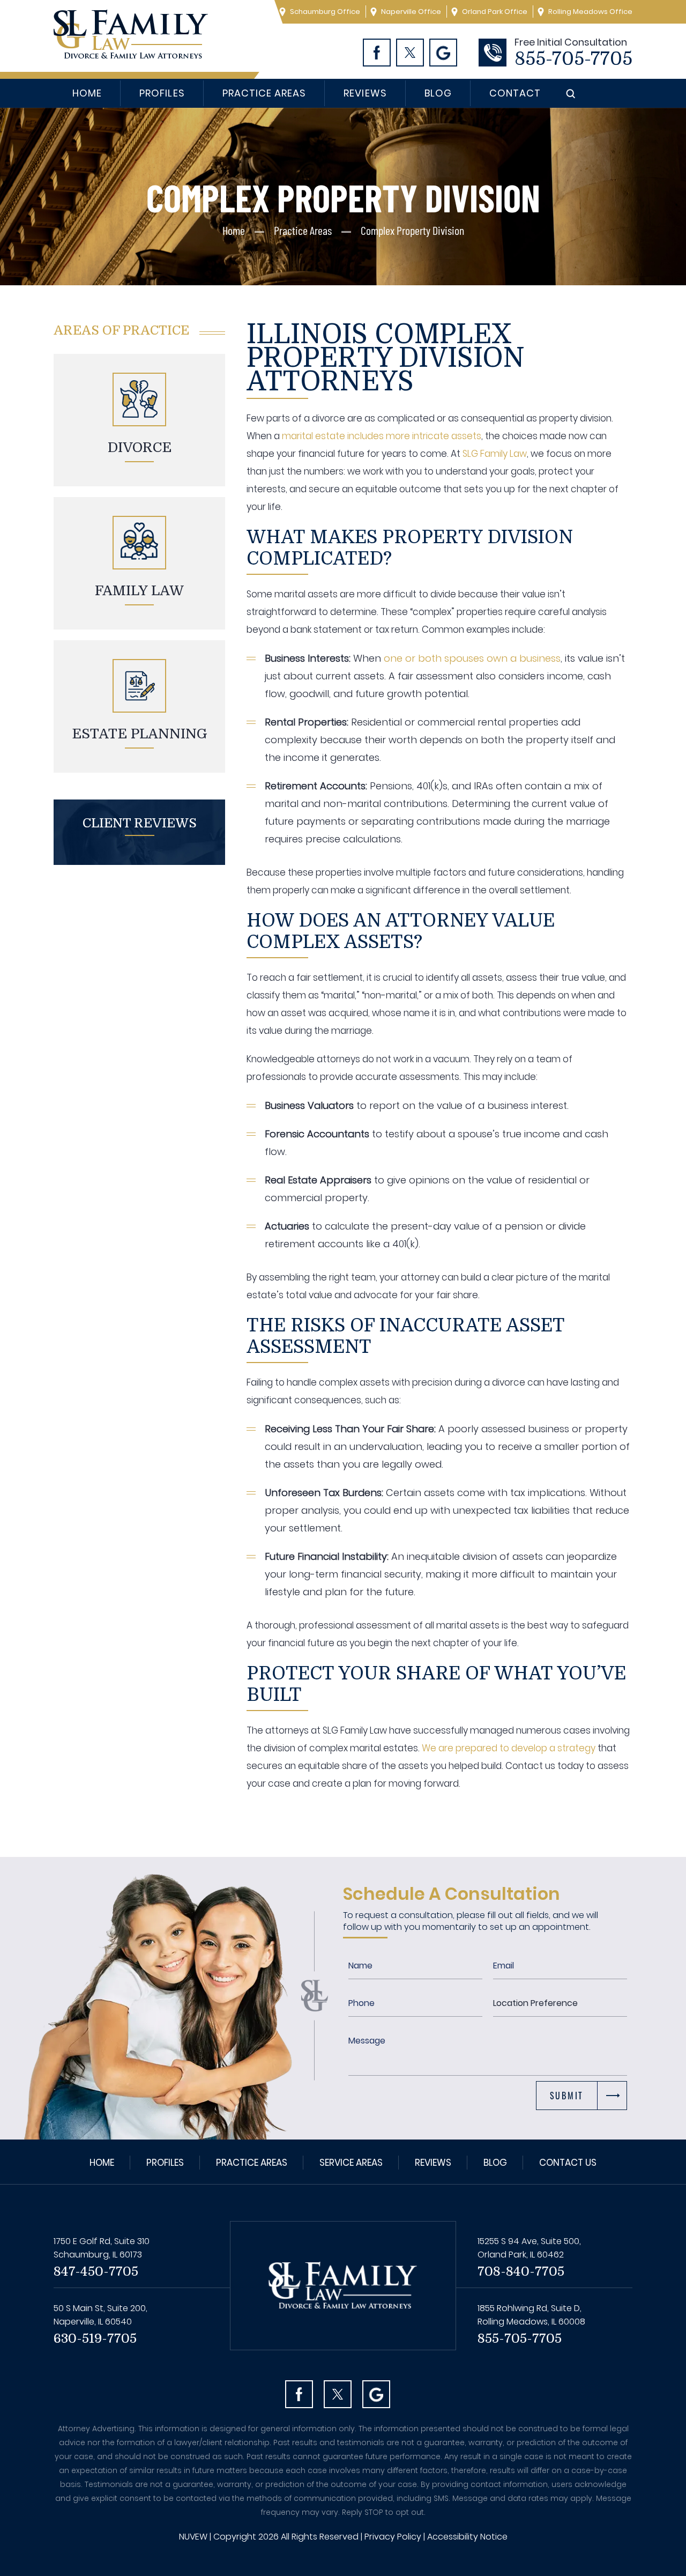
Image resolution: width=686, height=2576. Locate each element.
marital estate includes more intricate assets (382, 436)
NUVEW (193, 2537)
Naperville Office (411, 12)
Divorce (140, 447)
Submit (567, 2096)
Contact (515, 93)
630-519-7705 (95, 2338)
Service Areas (351, 2163)
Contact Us (568, 2163)
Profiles (162, 93)
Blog (438, 93)
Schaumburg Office (325, 12)
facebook (299, 2394)
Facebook (377, 53)
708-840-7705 (521, 2271)
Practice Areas (264, 93)
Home (87, 93)
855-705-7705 (573, 59)
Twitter (410, 53)
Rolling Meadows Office (590, 12)
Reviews (365, 93)
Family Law (139, 591)
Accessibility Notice (467, 2537)
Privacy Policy (393, 2537)
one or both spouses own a (452, 658)
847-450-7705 (96, 2271)
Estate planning (140, 734)
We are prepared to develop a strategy (509, 1748)
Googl (443, 53)
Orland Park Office (495, 12)
